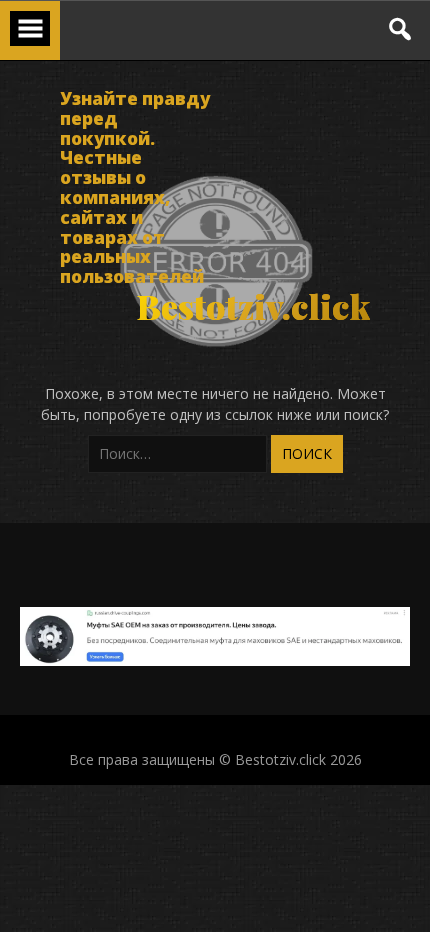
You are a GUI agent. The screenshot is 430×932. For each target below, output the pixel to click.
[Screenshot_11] (215, 660)
